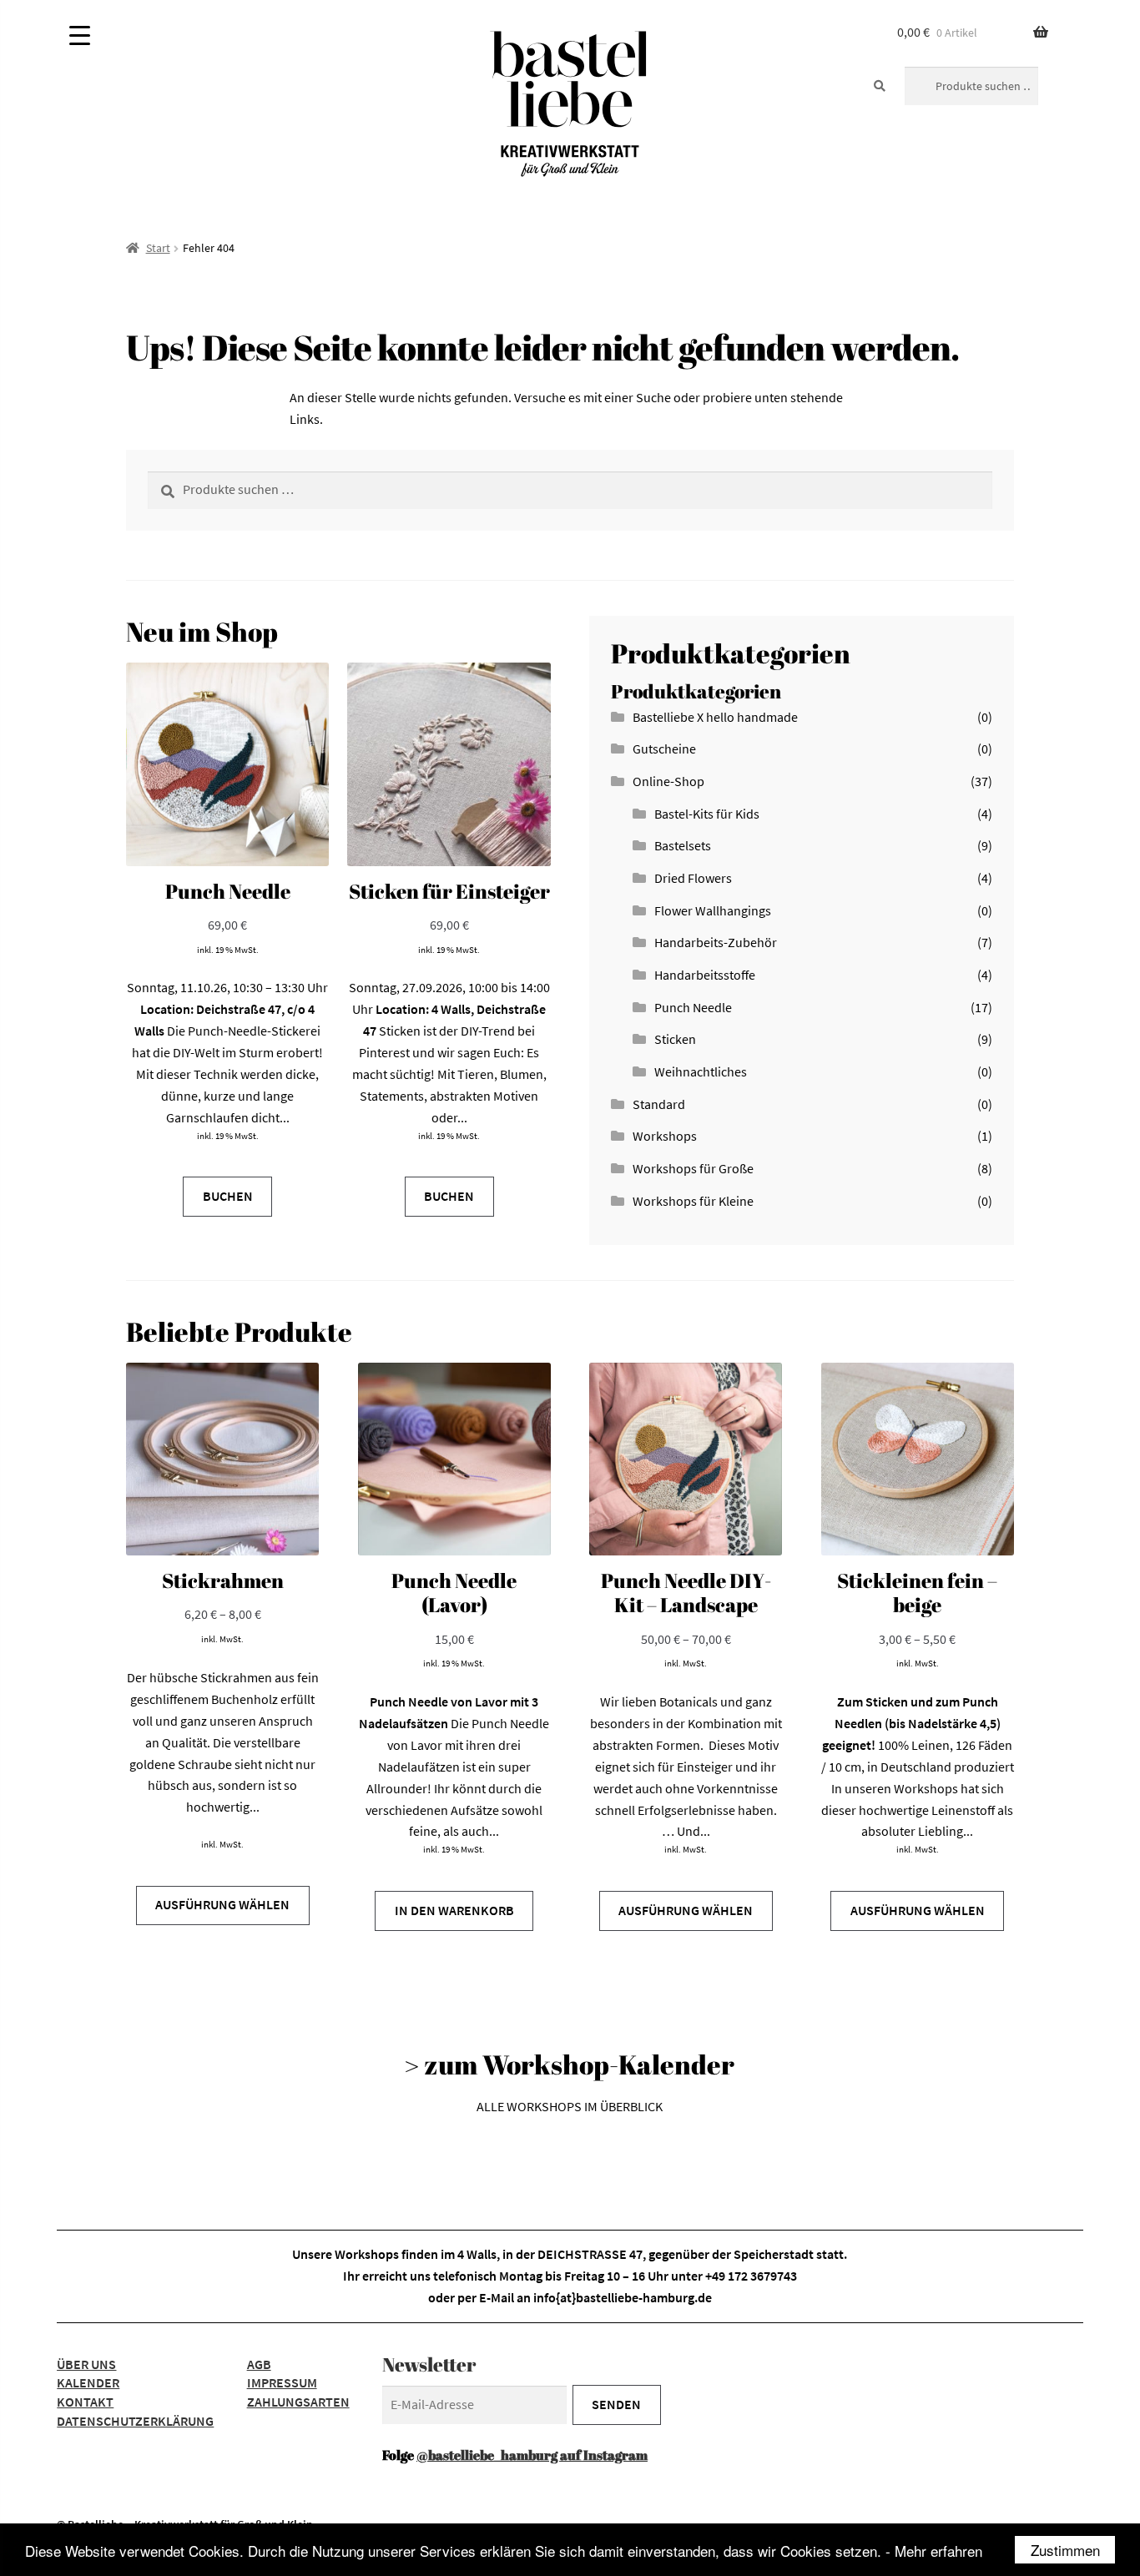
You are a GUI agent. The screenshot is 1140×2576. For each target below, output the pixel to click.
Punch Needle (693, 1007)
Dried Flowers (693, 878)
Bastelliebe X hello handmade (715, 717)
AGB (259, 2364)
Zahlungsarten (298, 2402)
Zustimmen (1065, 2550)
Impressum (282, 2382)
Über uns (86, 2364)
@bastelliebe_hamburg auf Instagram (532, 2455)
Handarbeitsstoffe (705, 975)
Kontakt (85, 2402)
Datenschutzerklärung (135, 2421)
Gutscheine (664, 749)
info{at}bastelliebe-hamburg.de (623, 2297)
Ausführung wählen (222, 1904)
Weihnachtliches (701, 1071)
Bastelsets (683, 845)
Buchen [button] (228, 1196)
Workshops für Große (693, 1168)
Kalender (88, 2382)
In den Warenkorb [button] (454, 1910)
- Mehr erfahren (934, 2551)
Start (158, 248)
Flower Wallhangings (713, 910)
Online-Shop (668, 781)
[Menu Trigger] (80, 35)
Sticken (675, 1039)
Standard (659, 1104)
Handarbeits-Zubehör (716, 942)
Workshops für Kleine (693, 1201)
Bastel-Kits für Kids (707, 814)
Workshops (665, 1136)
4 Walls (477, 2254)
